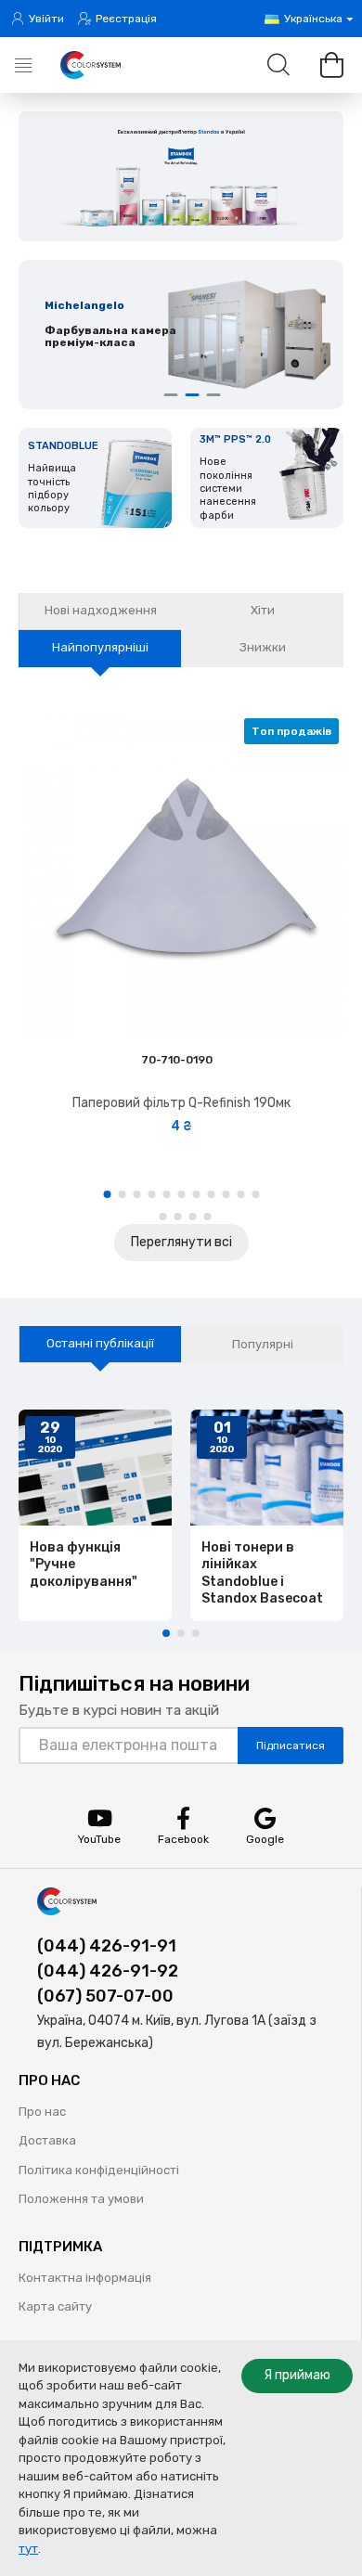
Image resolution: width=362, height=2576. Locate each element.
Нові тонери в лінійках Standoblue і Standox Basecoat (262, 1573)
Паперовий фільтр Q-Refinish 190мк (181, 1103)
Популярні (263, 1344)
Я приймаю (297, 2375)
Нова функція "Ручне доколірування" (84, 1564)
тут (28, 2549)
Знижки (263, 647)
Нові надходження (101, 610)
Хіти (263, 610)
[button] (107, 1194)
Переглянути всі (181, 1242)
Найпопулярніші (100, 647)
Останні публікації (100, 1343)
